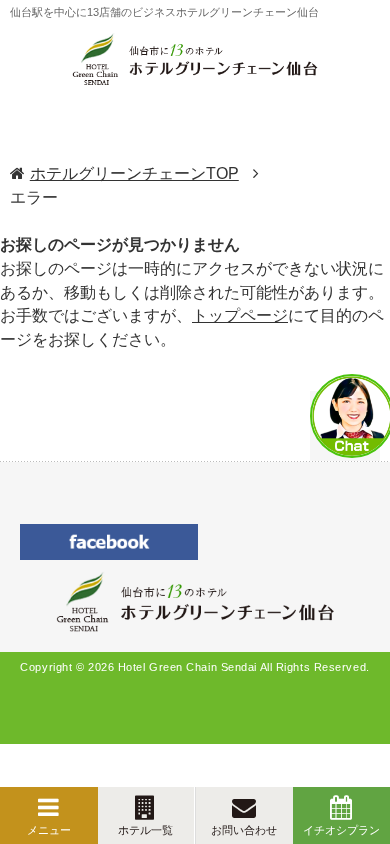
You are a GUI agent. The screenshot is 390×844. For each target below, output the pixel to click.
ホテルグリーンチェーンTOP (134, 173)
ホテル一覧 (145, 830)
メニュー (49, 830)
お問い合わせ (244, 830)
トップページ (240, 315)
